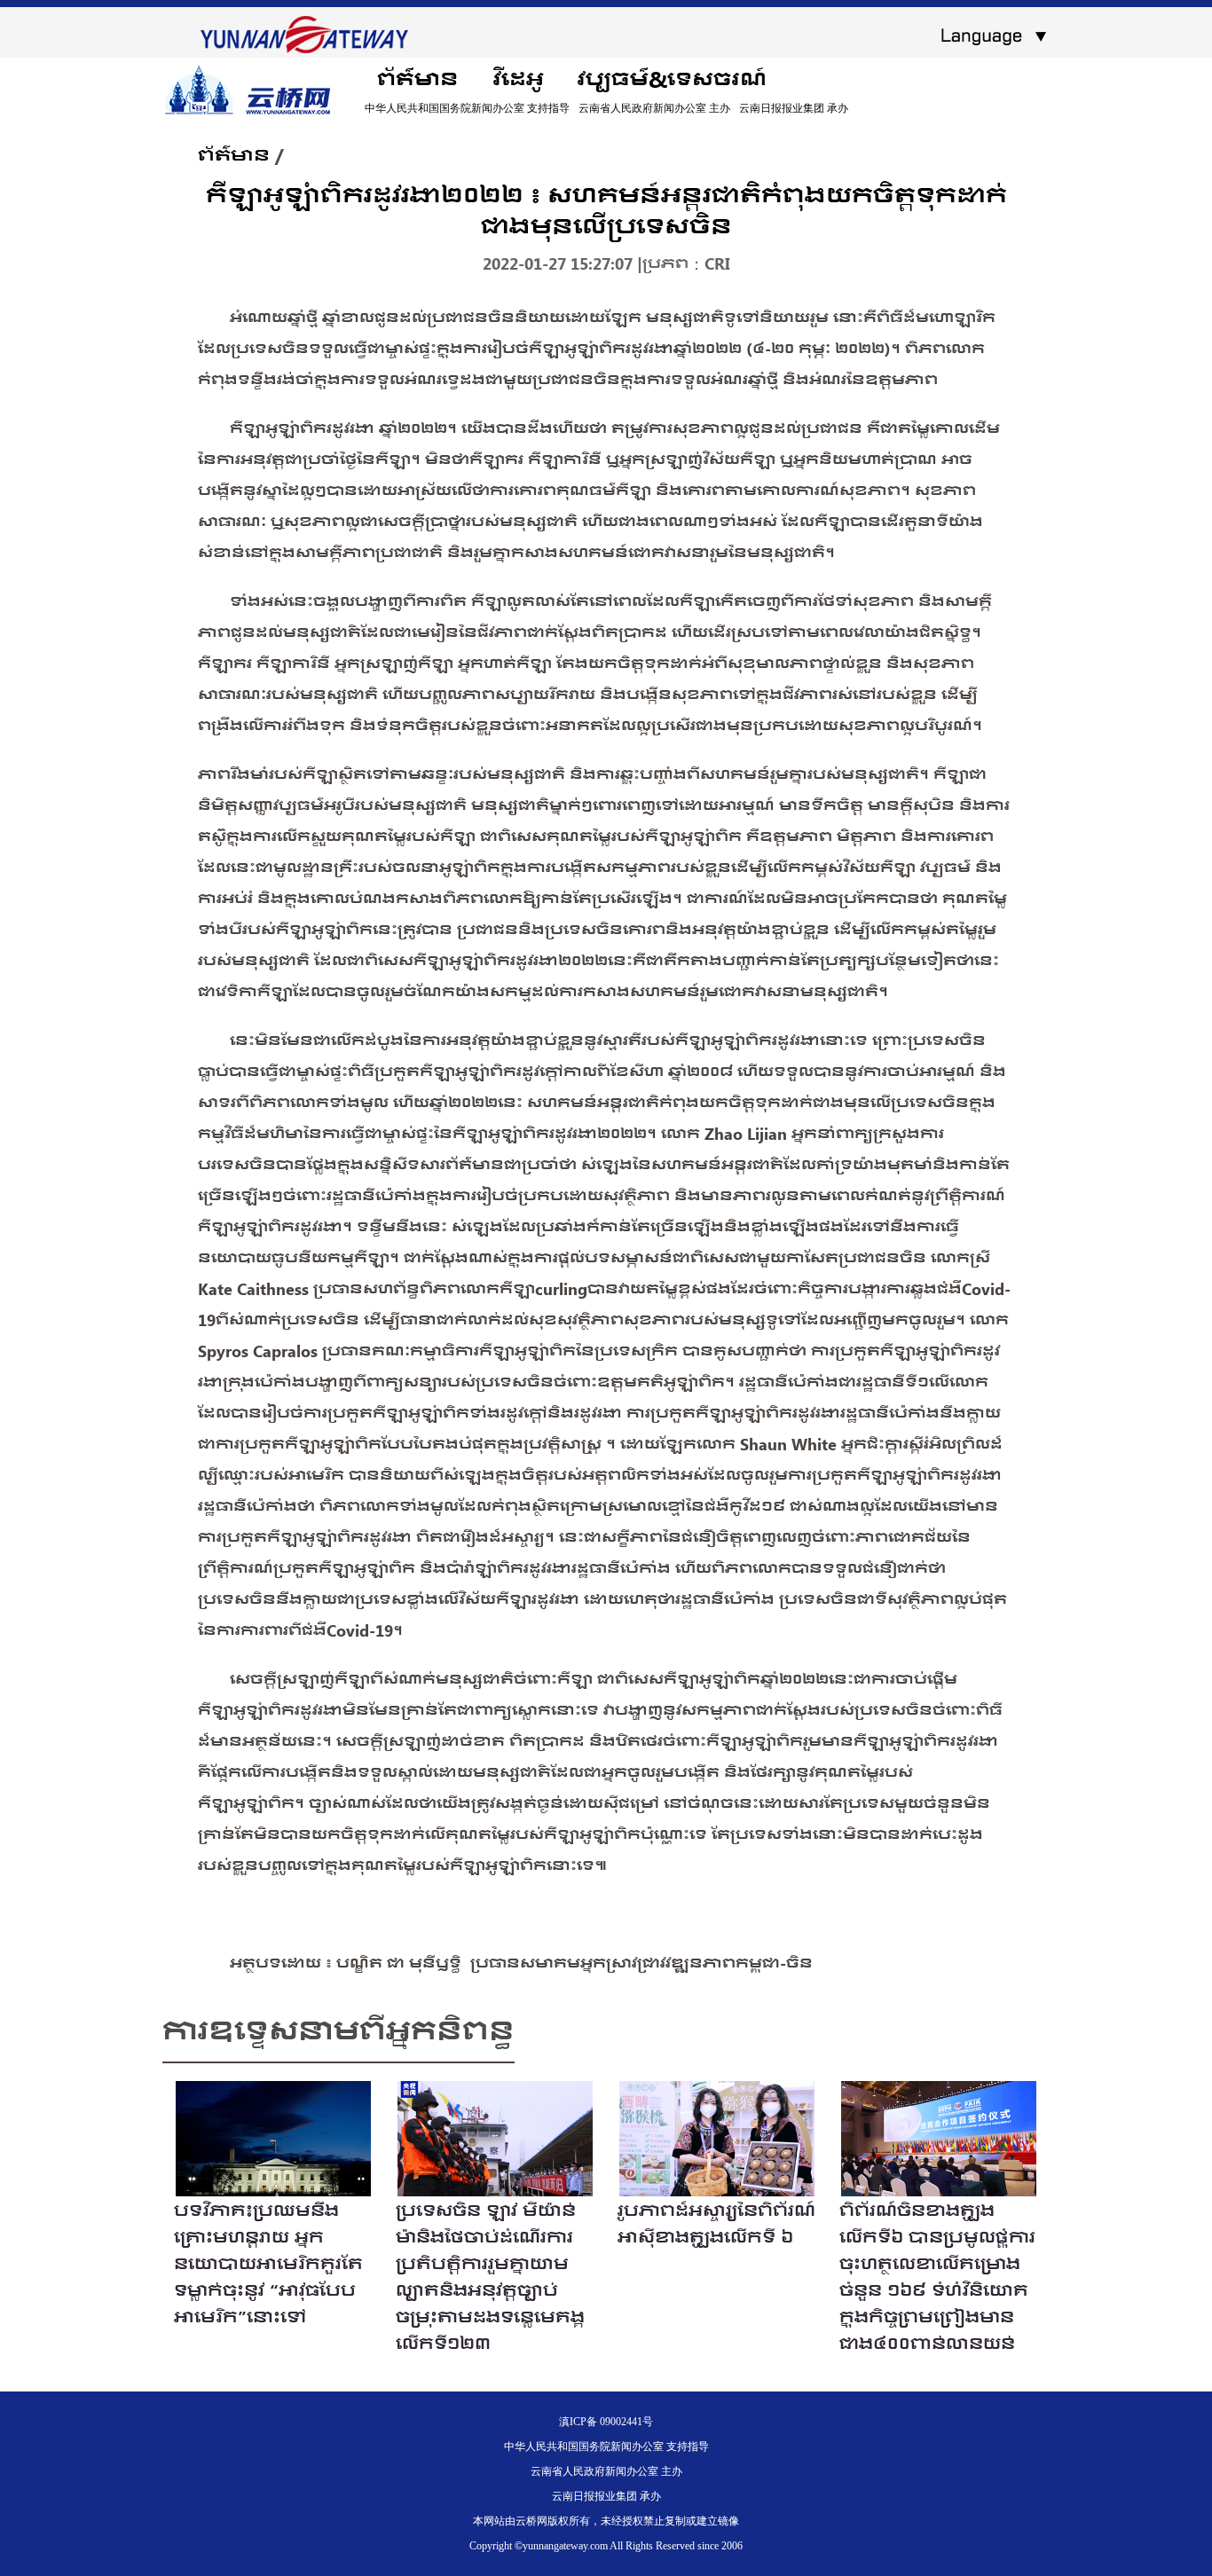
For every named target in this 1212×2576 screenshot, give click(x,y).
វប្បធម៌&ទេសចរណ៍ (672, 79)
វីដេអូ (518, 79)
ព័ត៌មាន (417, 79)
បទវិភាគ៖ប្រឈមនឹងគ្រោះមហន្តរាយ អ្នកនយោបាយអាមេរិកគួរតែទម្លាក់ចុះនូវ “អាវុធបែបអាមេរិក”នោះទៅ (268, 2263)
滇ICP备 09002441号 (606, 2422)
